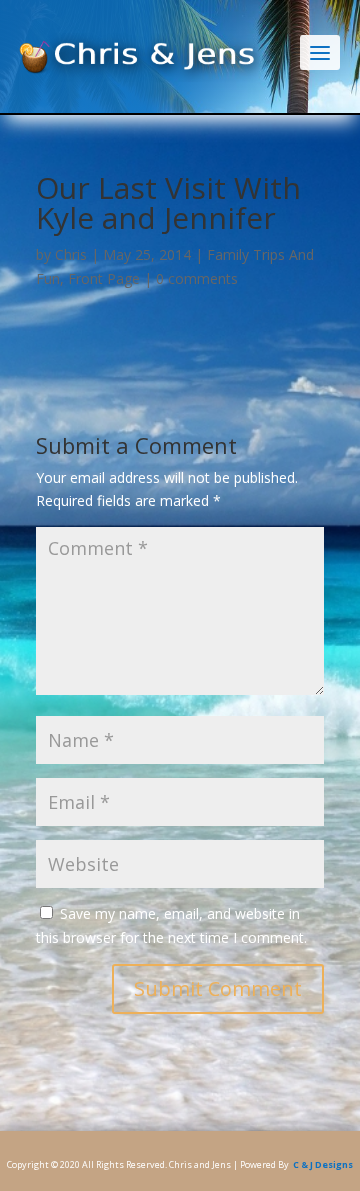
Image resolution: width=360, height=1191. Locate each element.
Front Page (104, 278)
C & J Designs (323, 1164)
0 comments (197, 278)
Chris (71, 254)
